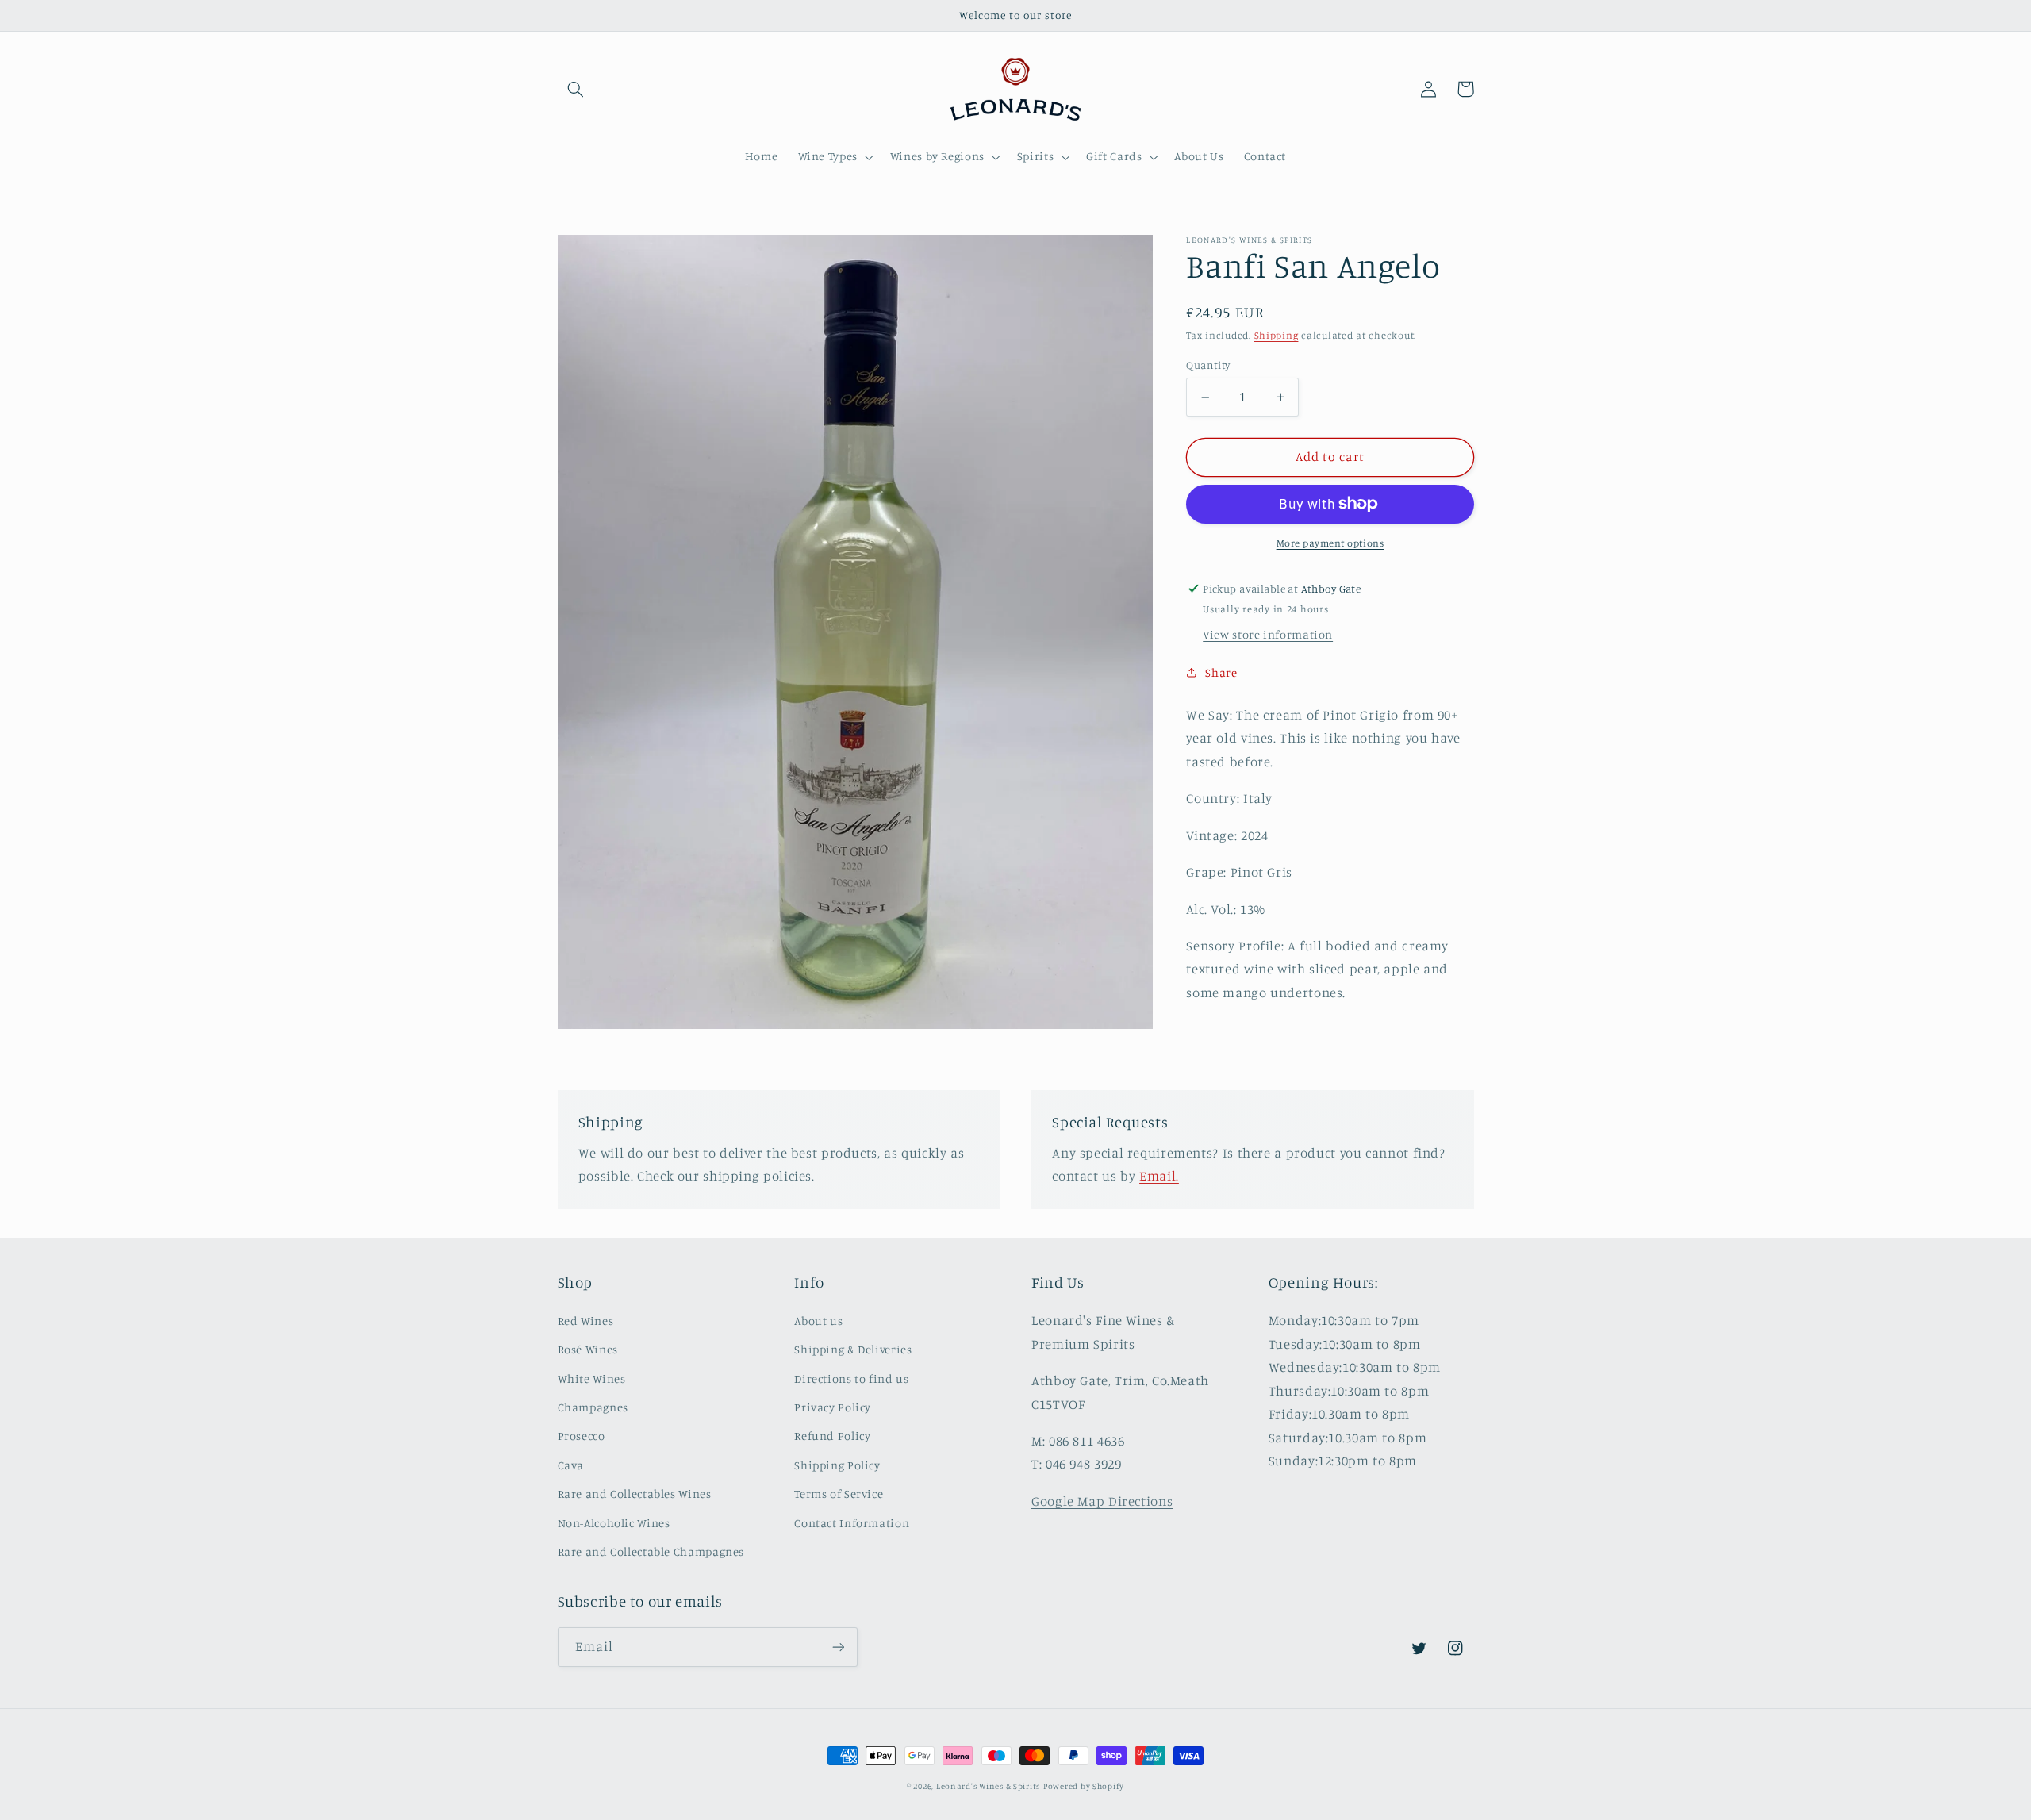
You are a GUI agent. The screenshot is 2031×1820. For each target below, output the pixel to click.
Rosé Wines (588, 1349)
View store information (1268, 634)
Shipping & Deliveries (853, 1349)
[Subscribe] (838, 1647)
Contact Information (852, 1523)
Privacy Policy (833, 1407)
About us (818, 1321)
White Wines (592, 1378)
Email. (1159, 1176)
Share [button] (1221, 672)
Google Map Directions (1102, 1501)
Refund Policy (832, 1436)
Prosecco (582, 1436)
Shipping (1277, 335)
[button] (576, 89)
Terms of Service (839, 1494)
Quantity (1208, 364)
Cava (571, 1465)
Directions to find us (851, 1378)
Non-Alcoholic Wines (614, 1523)
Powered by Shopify (1084, 1786)
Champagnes (593, 1407)
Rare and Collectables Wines (635, 1494)
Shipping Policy (837, 1465)
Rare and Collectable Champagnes (651, 1551)
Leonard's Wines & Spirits (988, 1786)
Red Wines (586, 1321)
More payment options (1330, 543)
